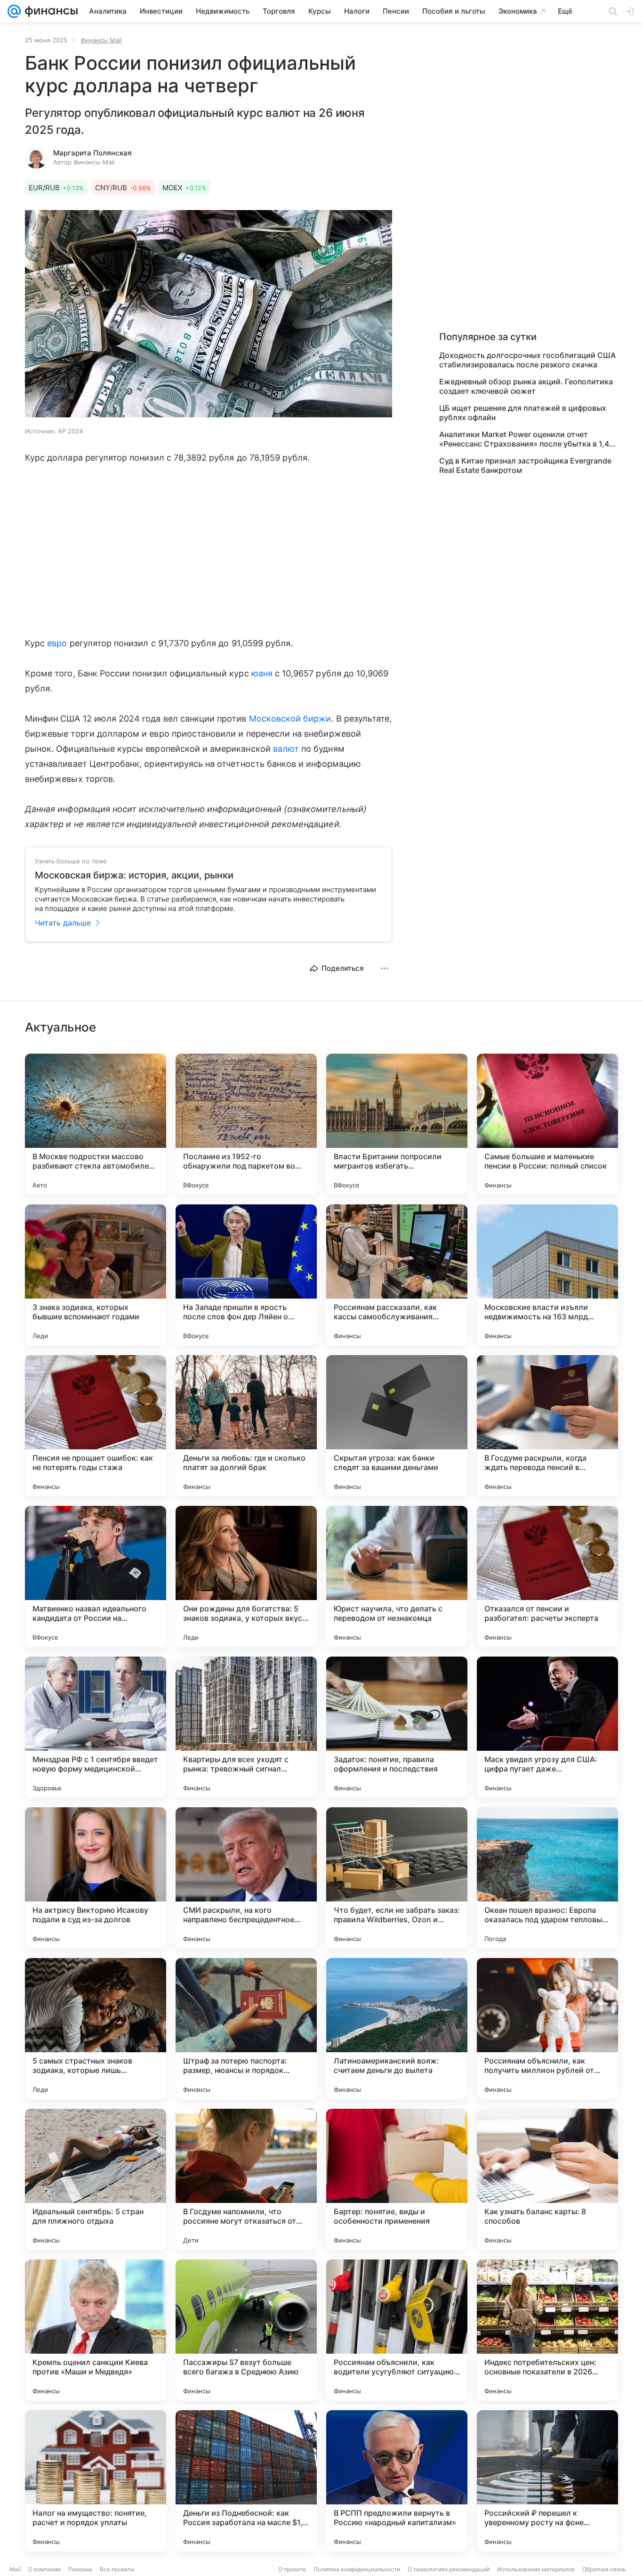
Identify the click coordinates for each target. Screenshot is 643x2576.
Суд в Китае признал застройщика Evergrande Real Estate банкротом (525, 465)
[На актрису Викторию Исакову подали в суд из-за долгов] (96, 1878)
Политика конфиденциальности (357, 2569)
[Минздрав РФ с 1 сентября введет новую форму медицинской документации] (96, 1727)
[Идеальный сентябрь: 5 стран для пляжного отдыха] (96, 2179)
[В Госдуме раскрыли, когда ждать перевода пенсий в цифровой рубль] (547, 1426)
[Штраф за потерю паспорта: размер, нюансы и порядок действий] (246, 2029)
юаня (262, 673)
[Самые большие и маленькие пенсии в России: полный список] (547, 1124)
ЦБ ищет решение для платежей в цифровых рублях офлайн (523, 413)
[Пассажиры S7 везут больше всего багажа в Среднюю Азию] (246, 2330)
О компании (44, 2569)
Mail (15, 2569)
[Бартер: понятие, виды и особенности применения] (397, 2179)
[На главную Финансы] (49, 11)
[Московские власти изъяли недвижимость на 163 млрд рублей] (547, 1275)
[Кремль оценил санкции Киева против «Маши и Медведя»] (96, 2330)
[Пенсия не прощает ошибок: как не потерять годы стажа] (96, 1426)
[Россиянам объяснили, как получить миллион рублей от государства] (547, 2029)
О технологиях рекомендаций (449, 2569)
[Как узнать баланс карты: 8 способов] (547, 2179)
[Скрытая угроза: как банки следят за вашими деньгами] (397, 1426)
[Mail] (14, 11)
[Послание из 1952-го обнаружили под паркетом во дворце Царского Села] (246, 1124)
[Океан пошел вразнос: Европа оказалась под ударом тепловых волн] (547, 1878)
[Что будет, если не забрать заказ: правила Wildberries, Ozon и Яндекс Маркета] (397, 1878)
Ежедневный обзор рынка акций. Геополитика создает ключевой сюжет (526, 386)
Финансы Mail (101, 40)
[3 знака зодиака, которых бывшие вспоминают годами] (96, 1275)
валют (286, 749)
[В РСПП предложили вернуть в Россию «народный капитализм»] (397, 2481)
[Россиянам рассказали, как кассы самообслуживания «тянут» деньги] (397, 1275)
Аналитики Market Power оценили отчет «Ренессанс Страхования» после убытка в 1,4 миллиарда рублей (524, 439)
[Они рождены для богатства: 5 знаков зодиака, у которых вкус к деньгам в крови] (246, 1576)
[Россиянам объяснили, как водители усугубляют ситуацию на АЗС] (397, 2330)
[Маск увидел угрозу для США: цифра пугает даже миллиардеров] (547, 1727)
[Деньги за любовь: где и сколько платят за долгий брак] (246, 1426)
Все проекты (117, 2569)
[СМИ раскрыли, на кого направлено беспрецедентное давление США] (246, 1878)
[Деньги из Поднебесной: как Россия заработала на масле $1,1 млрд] (246, 2481)
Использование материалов (536, 2569)
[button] (209, 315)
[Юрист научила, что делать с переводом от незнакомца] (397, 1576)
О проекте (292, 2569)
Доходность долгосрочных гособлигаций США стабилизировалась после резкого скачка (527, 360)
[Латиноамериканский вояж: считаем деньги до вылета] (397, 2029)
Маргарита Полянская (92, 153)
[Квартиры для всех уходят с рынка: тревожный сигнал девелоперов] (246, 1727)
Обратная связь (604, 2569)
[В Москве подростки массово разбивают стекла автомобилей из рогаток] (96, 1124)
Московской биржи (290, 719)
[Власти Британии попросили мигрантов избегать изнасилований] (397, 1124)
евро (57, 643)
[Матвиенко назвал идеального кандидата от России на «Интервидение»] (96, 1576)
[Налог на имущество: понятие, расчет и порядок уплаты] (96, 2481)
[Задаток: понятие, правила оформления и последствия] (397, 1727)
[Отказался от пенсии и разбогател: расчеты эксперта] (547, 1576)
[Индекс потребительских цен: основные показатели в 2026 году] (547, 2330)
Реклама (80, 2569)
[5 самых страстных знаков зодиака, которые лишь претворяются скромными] (96, 2029)
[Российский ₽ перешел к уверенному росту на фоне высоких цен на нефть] (547, 2481)
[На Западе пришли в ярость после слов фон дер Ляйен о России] (246, 1275)
